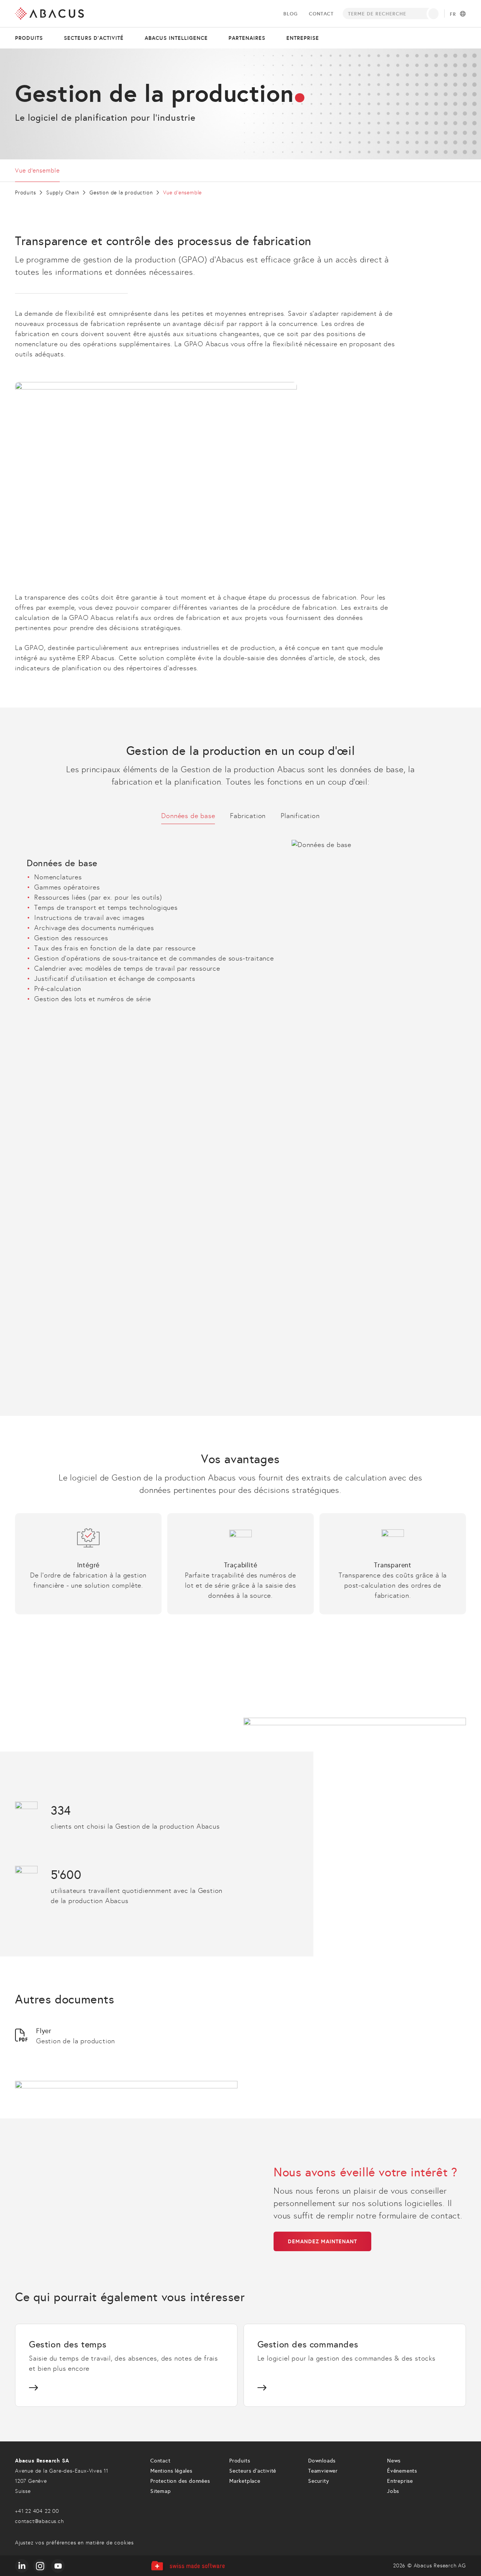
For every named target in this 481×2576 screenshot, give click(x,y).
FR (453, 14)
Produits (29, 38)
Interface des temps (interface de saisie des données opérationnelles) (126, 1144)
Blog (290, 14)
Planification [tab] (300, 816)
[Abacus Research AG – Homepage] (49, 14)
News (394, 2461)
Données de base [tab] (188, 816)
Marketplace (245, 2481)
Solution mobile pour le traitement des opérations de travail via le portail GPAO (142, 1113)
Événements (402, 2471)
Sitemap (161, 2491)
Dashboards (42, 1344)
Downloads (322, 2461)
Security (318, 2481)
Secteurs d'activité (94, 38)
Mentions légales (171, 2471)
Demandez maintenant (322, 2241)
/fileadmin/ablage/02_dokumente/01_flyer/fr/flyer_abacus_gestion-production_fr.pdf (125, 2036)
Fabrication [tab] (248, 816)
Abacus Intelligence (176, 38)
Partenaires (247, 38)
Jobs (393, 2491)
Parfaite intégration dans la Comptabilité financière (97, 1154)
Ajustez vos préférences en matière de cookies (74, 2543)
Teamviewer (323, 2471)
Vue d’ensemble (37, 170)
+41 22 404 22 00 (37, 2511)
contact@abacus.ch (39, 2521)
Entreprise (303, 38)
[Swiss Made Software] (188, 2566)
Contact (321, 14)
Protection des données (180, 2481)
